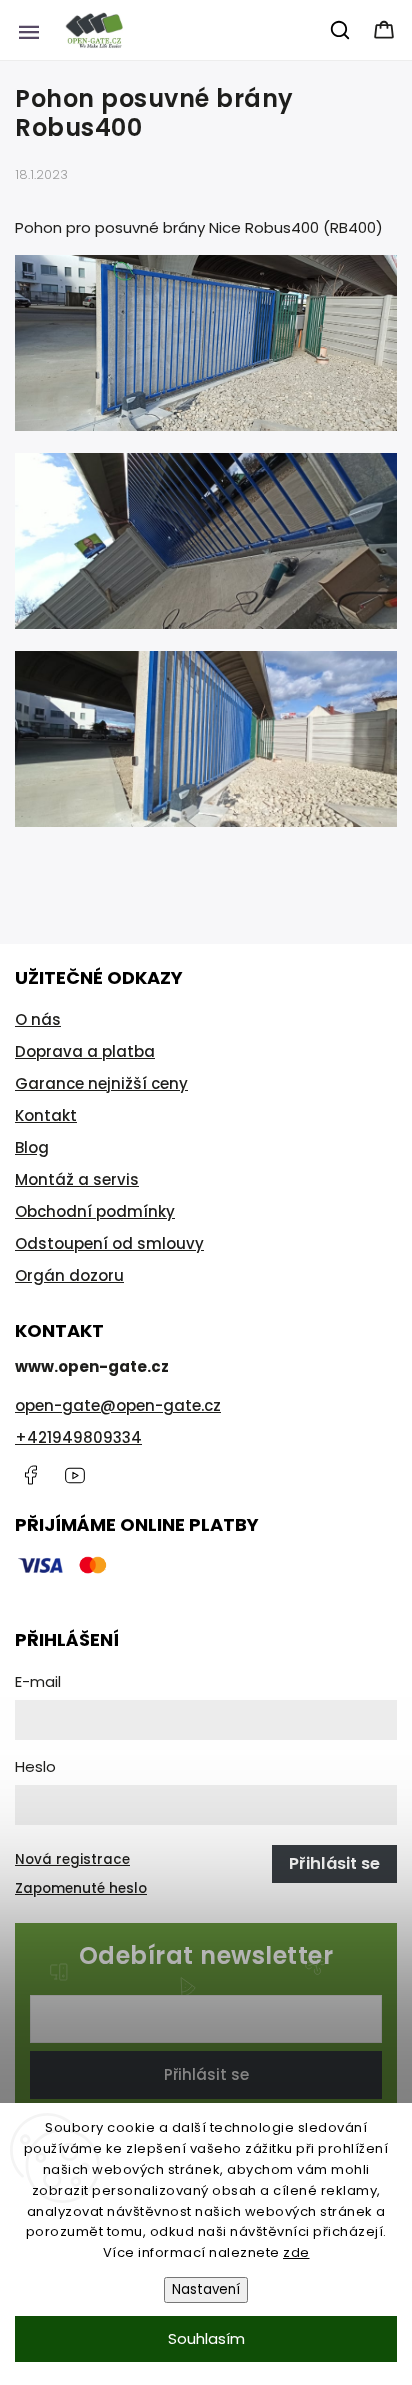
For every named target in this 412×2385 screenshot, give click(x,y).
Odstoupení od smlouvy (109, 1243)
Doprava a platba (85, 1051)
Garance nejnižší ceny (101, 1083)
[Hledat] (341, 30)
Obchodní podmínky (95, 1211)
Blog (32, 1147)
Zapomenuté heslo (81, 1888)
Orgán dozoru (69, 1275)
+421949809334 (78, 1437)
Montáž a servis (77, 1179)
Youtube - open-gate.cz (75, 1475)
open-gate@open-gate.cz (118, 1405)
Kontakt (46, 1115)
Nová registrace (72, 1859)
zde (296, 2252)
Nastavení (206, 2289)
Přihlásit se (206, 2074)
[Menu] (29, 30)
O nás (38, 1019)
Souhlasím (206, 2338)
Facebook (30, 1475)
